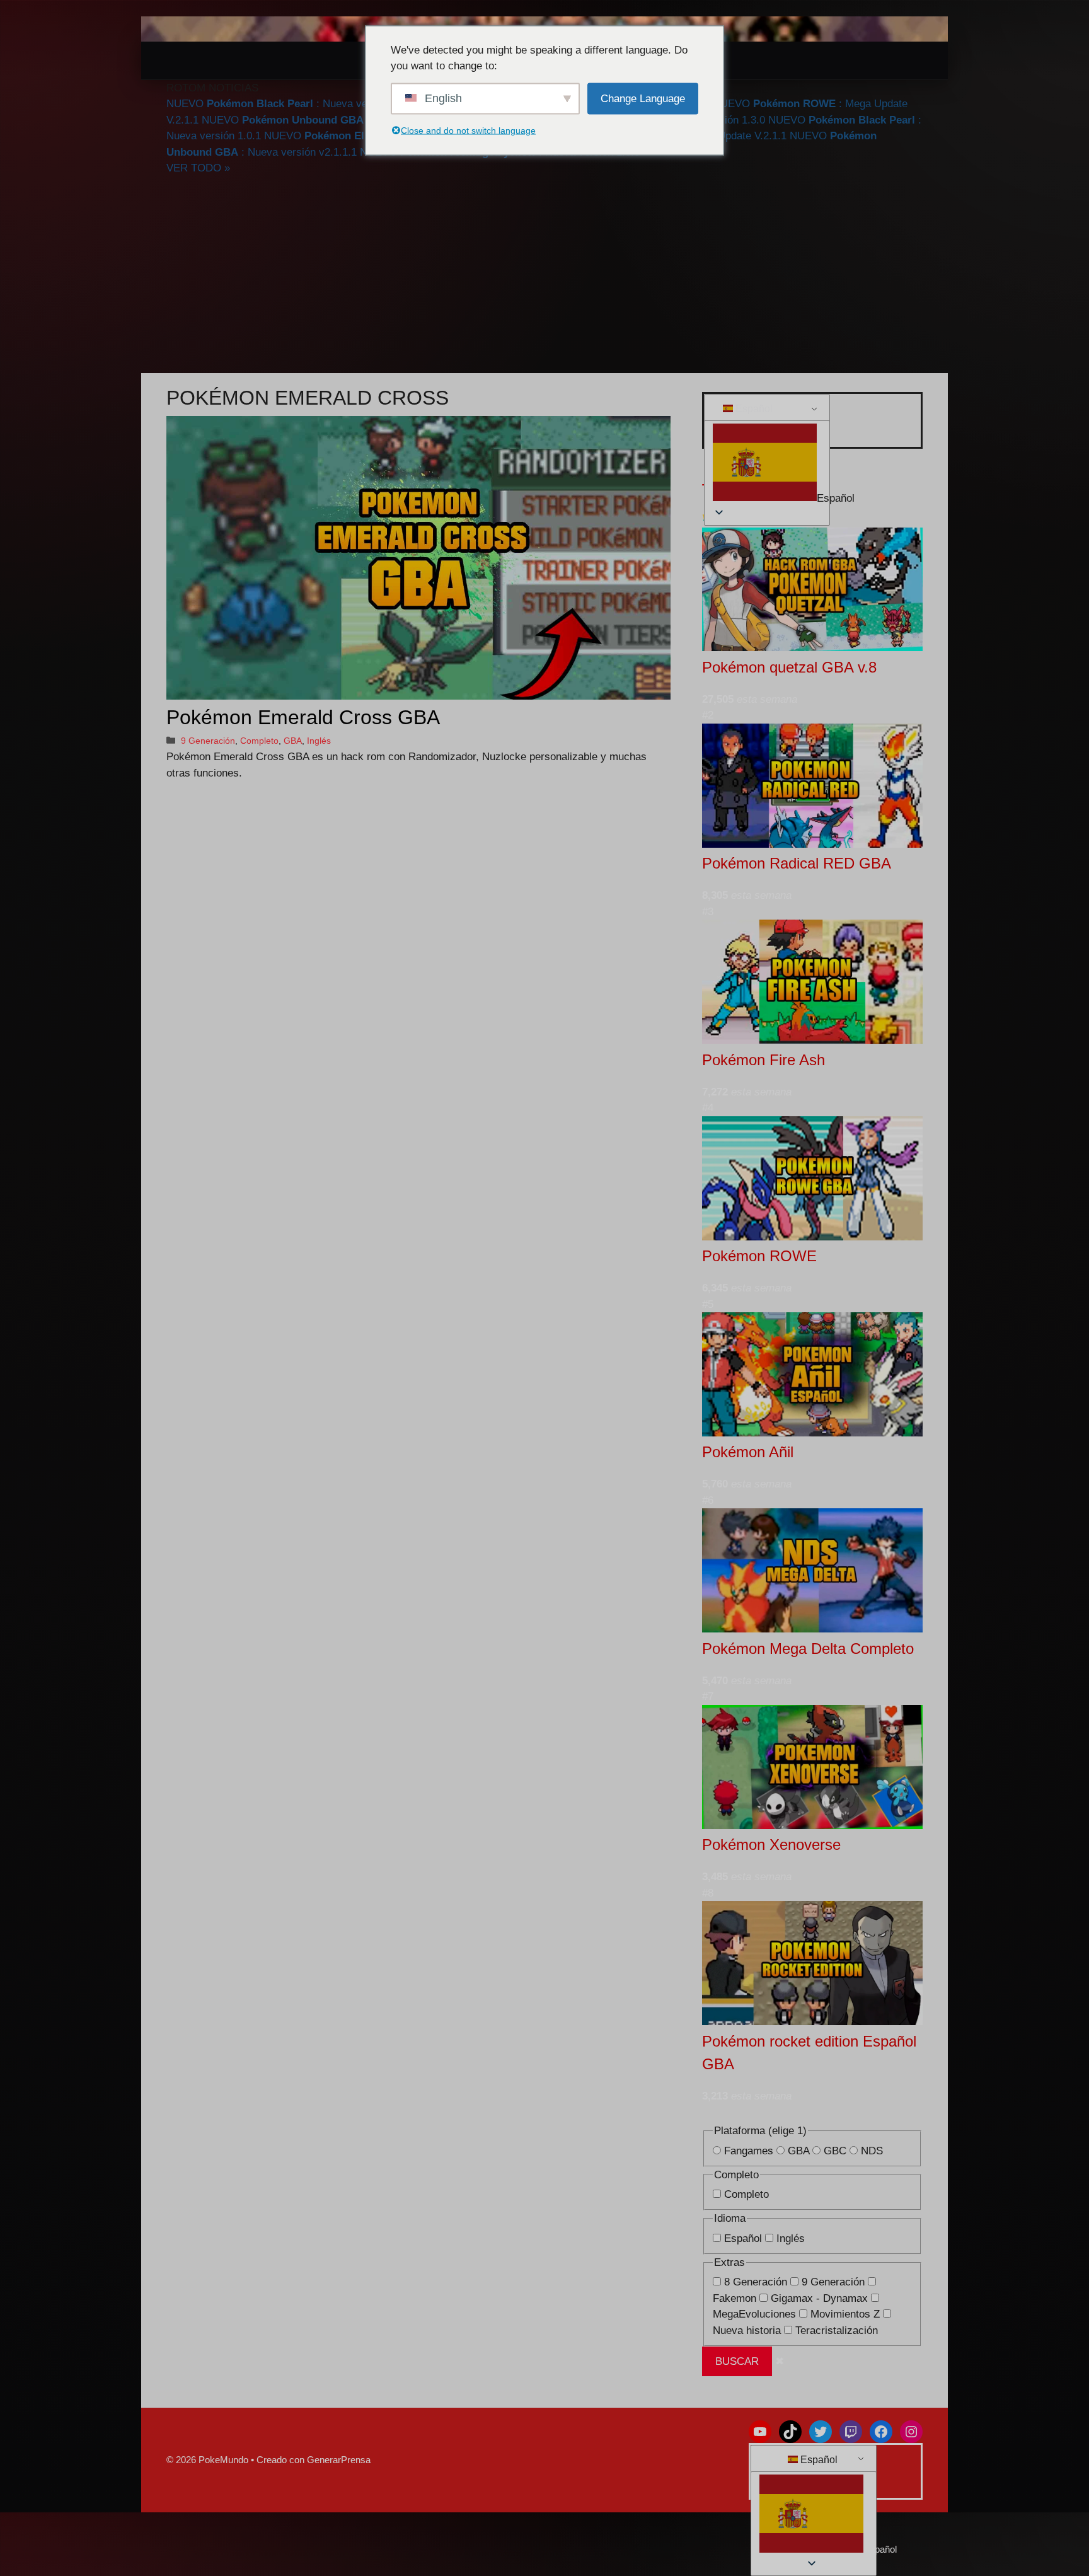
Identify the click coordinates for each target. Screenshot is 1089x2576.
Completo (259, 741)
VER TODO (198, 168)
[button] (765, 465)
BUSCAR (737, 2361)
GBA (293, 741)
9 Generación (208, 741)
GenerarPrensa (339, 2460)
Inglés (319, 741)
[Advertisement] (544, 275)
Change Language (643, 98)
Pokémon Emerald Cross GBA (303, 717)
